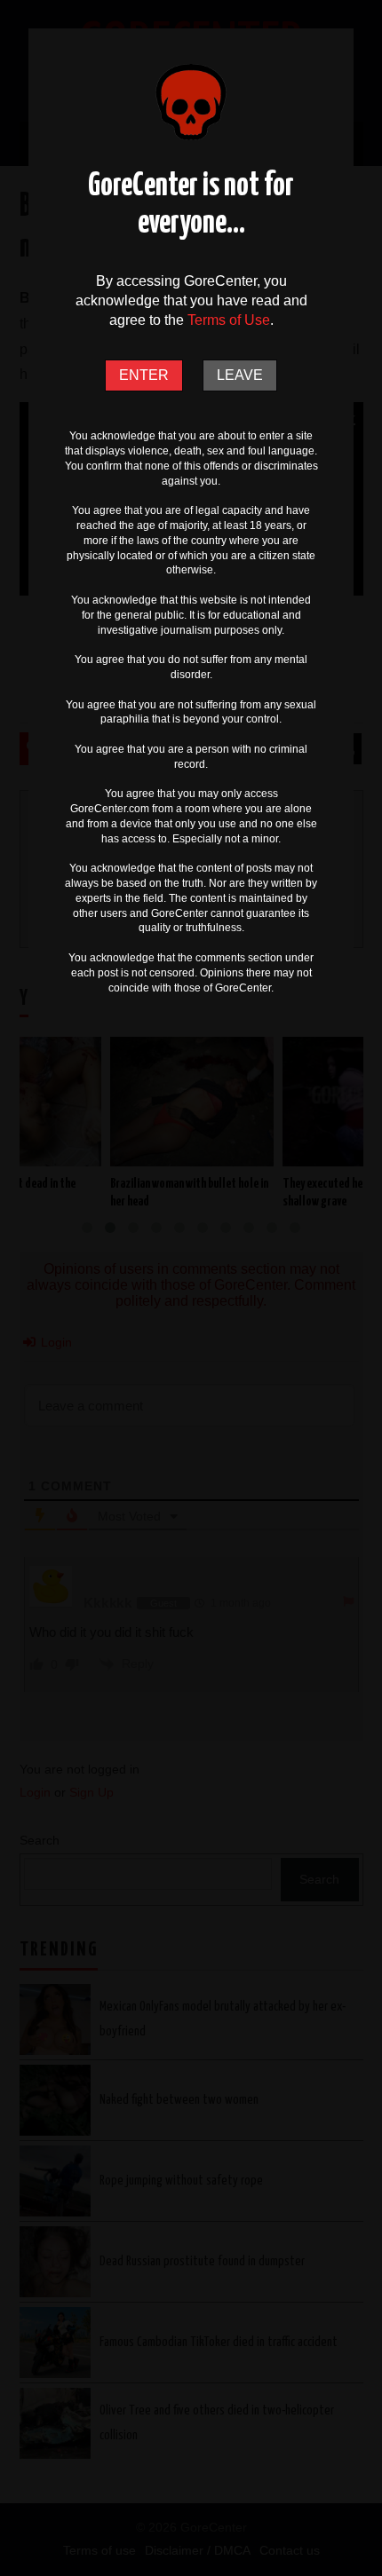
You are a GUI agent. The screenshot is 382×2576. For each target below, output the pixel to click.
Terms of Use (229, 320)
